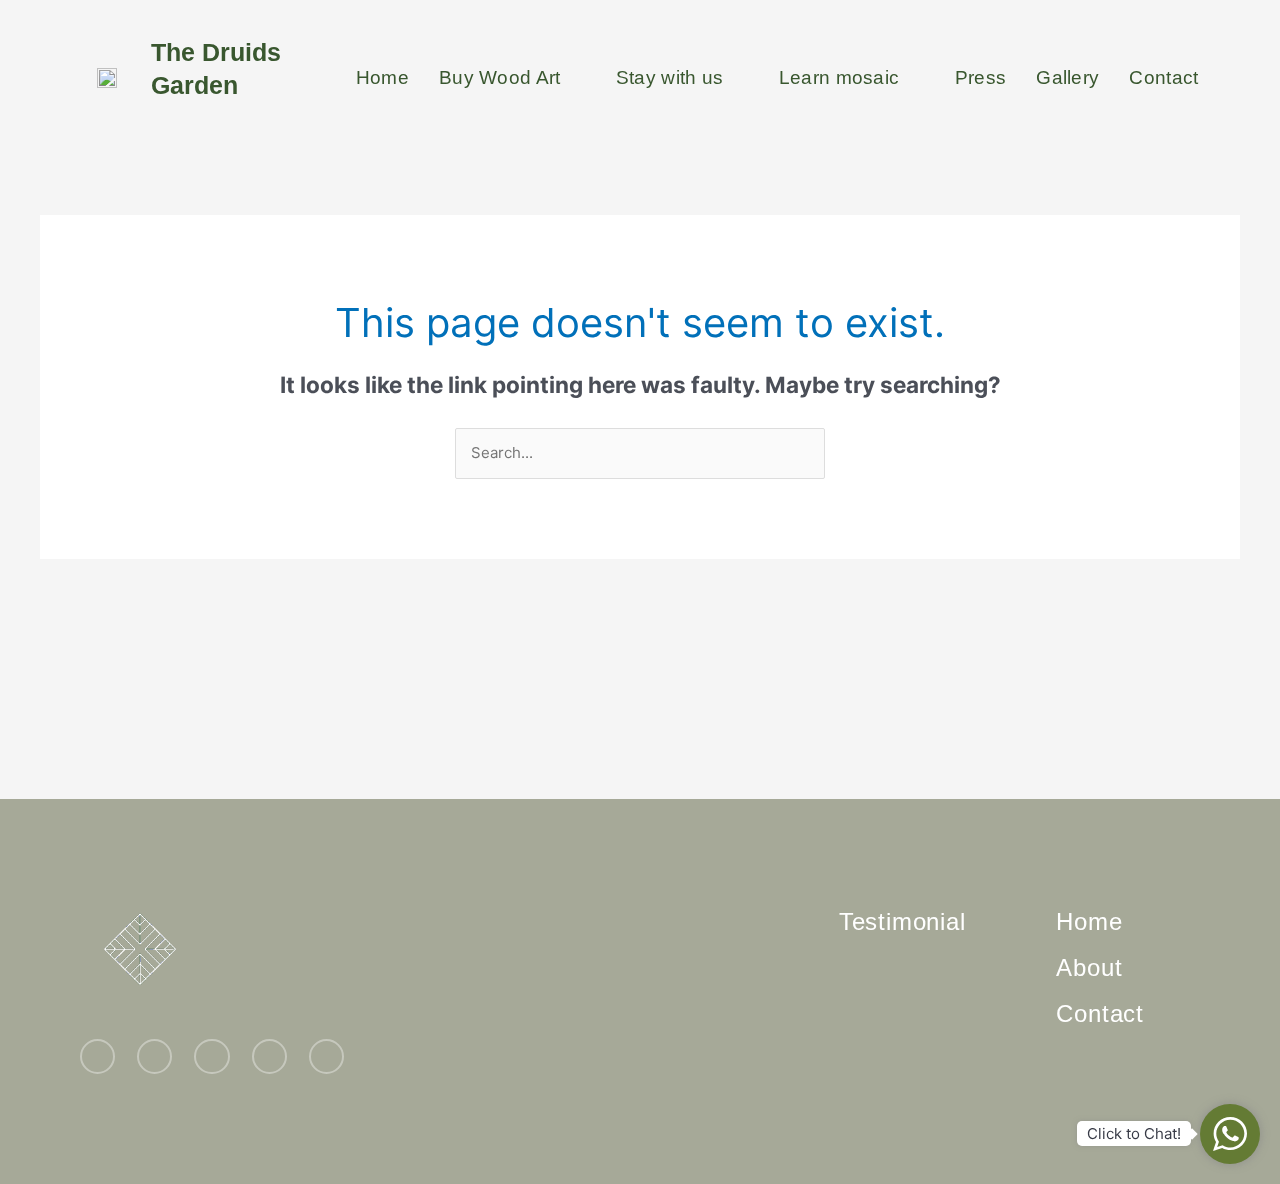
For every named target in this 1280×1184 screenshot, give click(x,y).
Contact (1163, 77)
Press (981, 77)
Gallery (1067, 77)
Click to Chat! (1134, 1133)
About (1089, 967)
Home (382, 77)
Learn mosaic (839, 77)
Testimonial (902, 921)
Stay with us (670, 77)
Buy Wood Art (500, 77)
